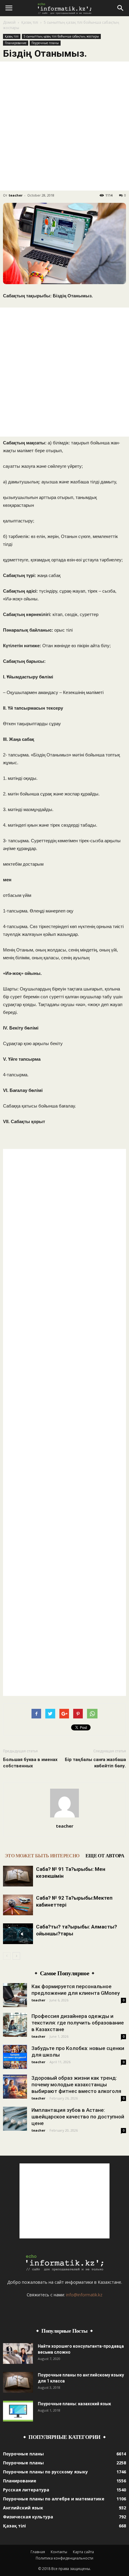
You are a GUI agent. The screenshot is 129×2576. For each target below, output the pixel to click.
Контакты (59, 2552)
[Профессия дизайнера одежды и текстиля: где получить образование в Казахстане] (15, 2025)
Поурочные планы (45, 43)
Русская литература (26, 2490)
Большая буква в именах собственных (30, 1763)
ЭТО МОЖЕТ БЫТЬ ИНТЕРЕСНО (42, 1856)
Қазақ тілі (30, 22)
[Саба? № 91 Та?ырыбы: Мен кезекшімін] (18, 1876)
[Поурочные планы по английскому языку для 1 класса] (18, 2382)
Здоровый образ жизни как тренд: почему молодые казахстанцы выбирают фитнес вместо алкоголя (76, 2085)
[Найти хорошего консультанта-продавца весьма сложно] (18, 2354)
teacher (16, 195)
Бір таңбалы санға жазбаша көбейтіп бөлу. (95, 1763)
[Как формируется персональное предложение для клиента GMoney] (15, 1995)
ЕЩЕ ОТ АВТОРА (105, 1856)
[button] (121, 8)
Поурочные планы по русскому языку (45, 2472)
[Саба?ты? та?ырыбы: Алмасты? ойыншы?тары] (18, 1934)
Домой (9, 22)
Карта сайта (83, 2552)
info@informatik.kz (84, 2295)
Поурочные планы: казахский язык (74, 2404)
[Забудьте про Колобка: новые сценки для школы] (15, 2057)
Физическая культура (28, 2517)
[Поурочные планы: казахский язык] (18, 2411)
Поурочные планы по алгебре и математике (54, 2499)
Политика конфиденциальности (64, 2558)
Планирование (16, 43)
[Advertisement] (64, 126)
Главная (38, 2552)
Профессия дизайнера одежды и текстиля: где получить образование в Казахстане (78, 2023)
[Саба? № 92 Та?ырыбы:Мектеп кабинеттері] (18, 1905)
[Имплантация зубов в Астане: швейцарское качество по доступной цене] (15, 2119)
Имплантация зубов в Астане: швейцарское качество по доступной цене (78, 2117)
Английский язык (23, 2508)
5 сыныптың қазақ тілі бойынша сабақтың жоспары (61, 36)
